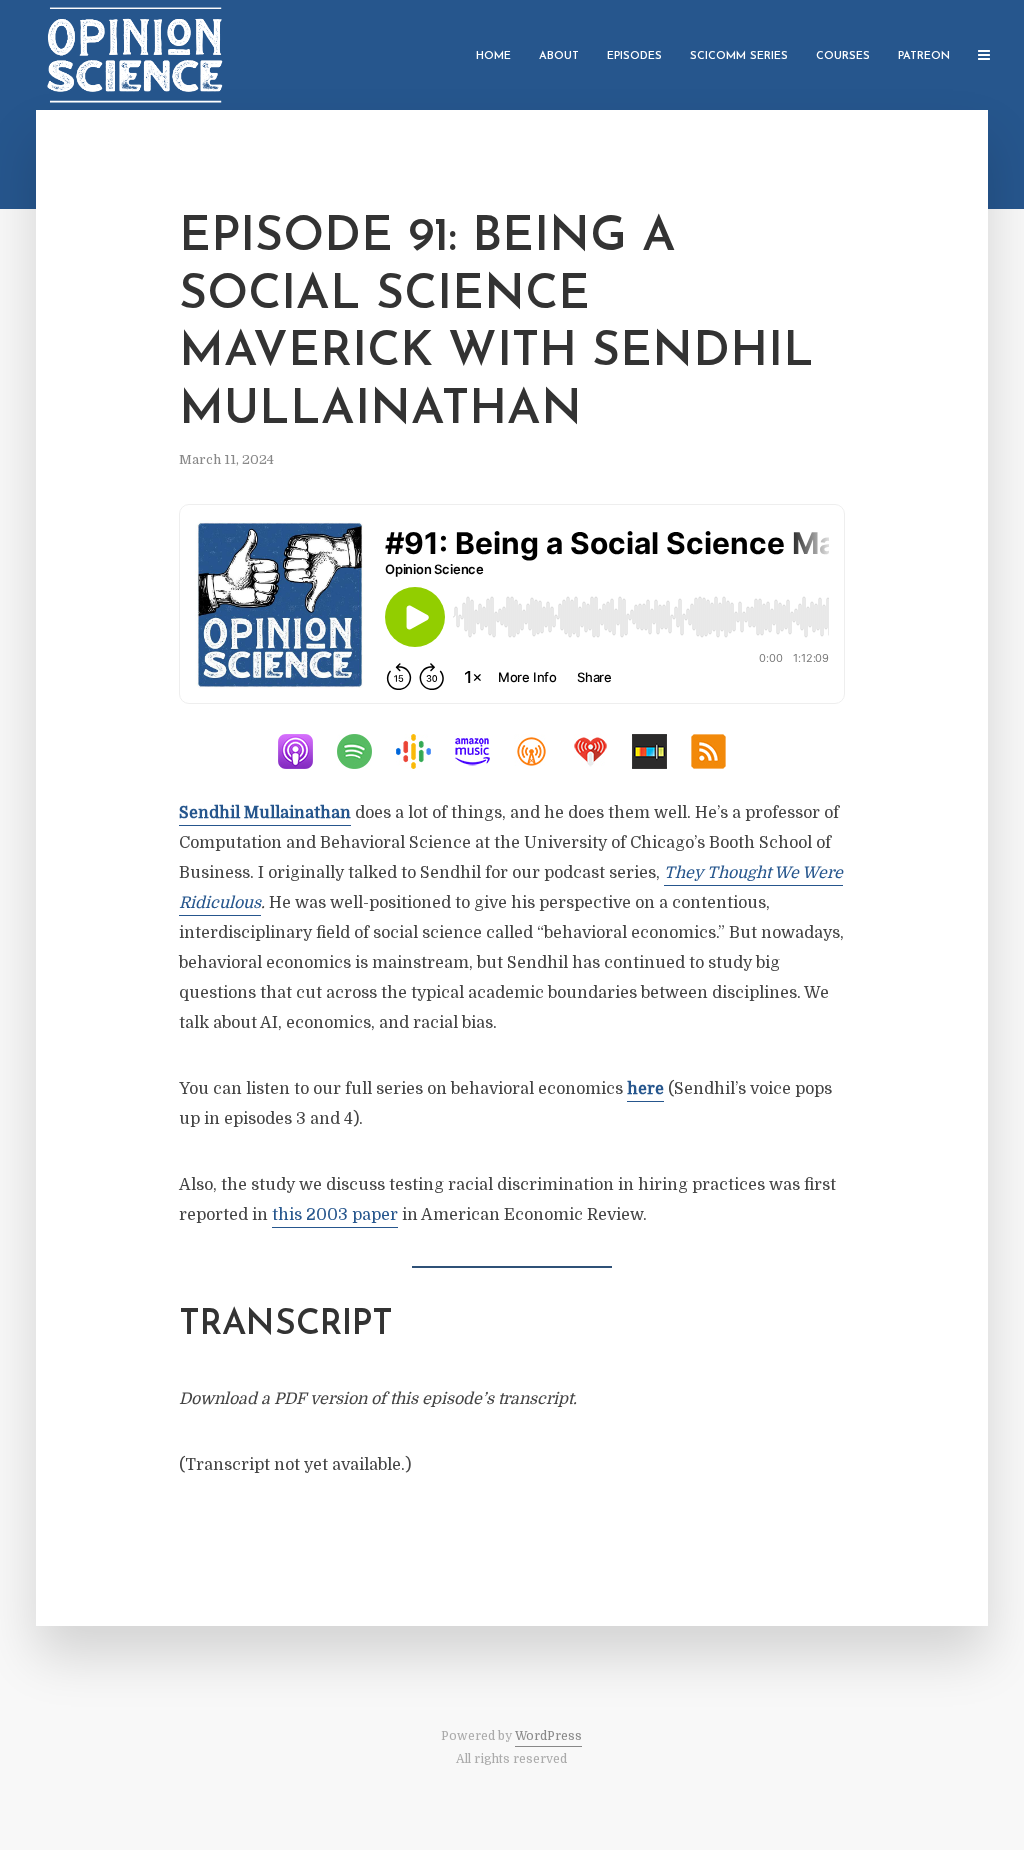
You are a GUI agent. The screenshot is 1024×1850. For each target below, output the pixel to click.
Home (493, 56)
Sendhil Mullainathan (265, 813)
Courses (843, 56)
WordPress (548, 1736)
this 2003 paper (335, 1215)
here (645, 1089)
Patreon (924, 56)
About (559, 56)
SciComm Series (739, 56)
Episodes (634, 56)
